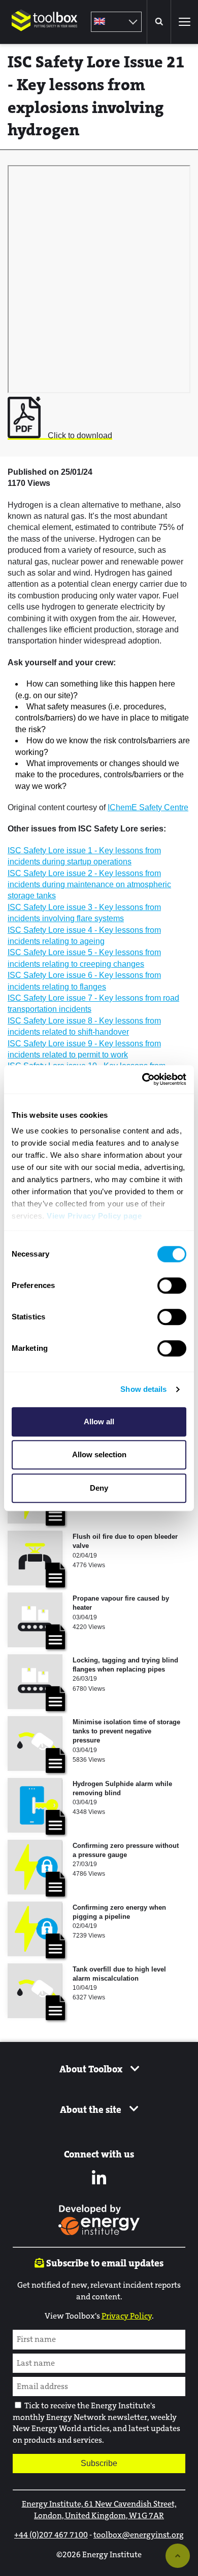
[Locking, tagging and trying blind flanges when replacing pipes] (35, 1682)
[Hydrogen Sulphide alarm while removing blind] (35, 1805)
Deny (99, 1488)
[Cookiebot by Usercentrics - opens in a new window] (142, 1079)
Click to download (79, 435)
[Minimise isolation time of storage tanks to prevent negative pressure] (35, 1744)
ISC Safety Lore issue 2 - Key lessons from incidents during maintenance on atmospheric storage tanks (89, 885)
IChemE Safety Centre (148, 807)
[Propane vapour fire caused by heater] (35, 1620)
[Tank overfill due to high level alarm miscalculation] (35, 1991)
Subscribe (99, 2463)
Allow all (99, 1422)
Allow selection (99, 1454)
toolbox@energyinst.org (139, 2535)
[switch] (172, 1285)
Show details (143, 1389)
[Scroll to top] (178, 2556)
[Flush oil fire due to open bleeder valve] (35, 1558)
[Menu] (184, 22)
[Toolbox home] (45, 38)
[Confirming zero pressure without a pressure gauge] (35, 1867)
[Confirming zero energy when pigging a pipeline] (35, 1929)
